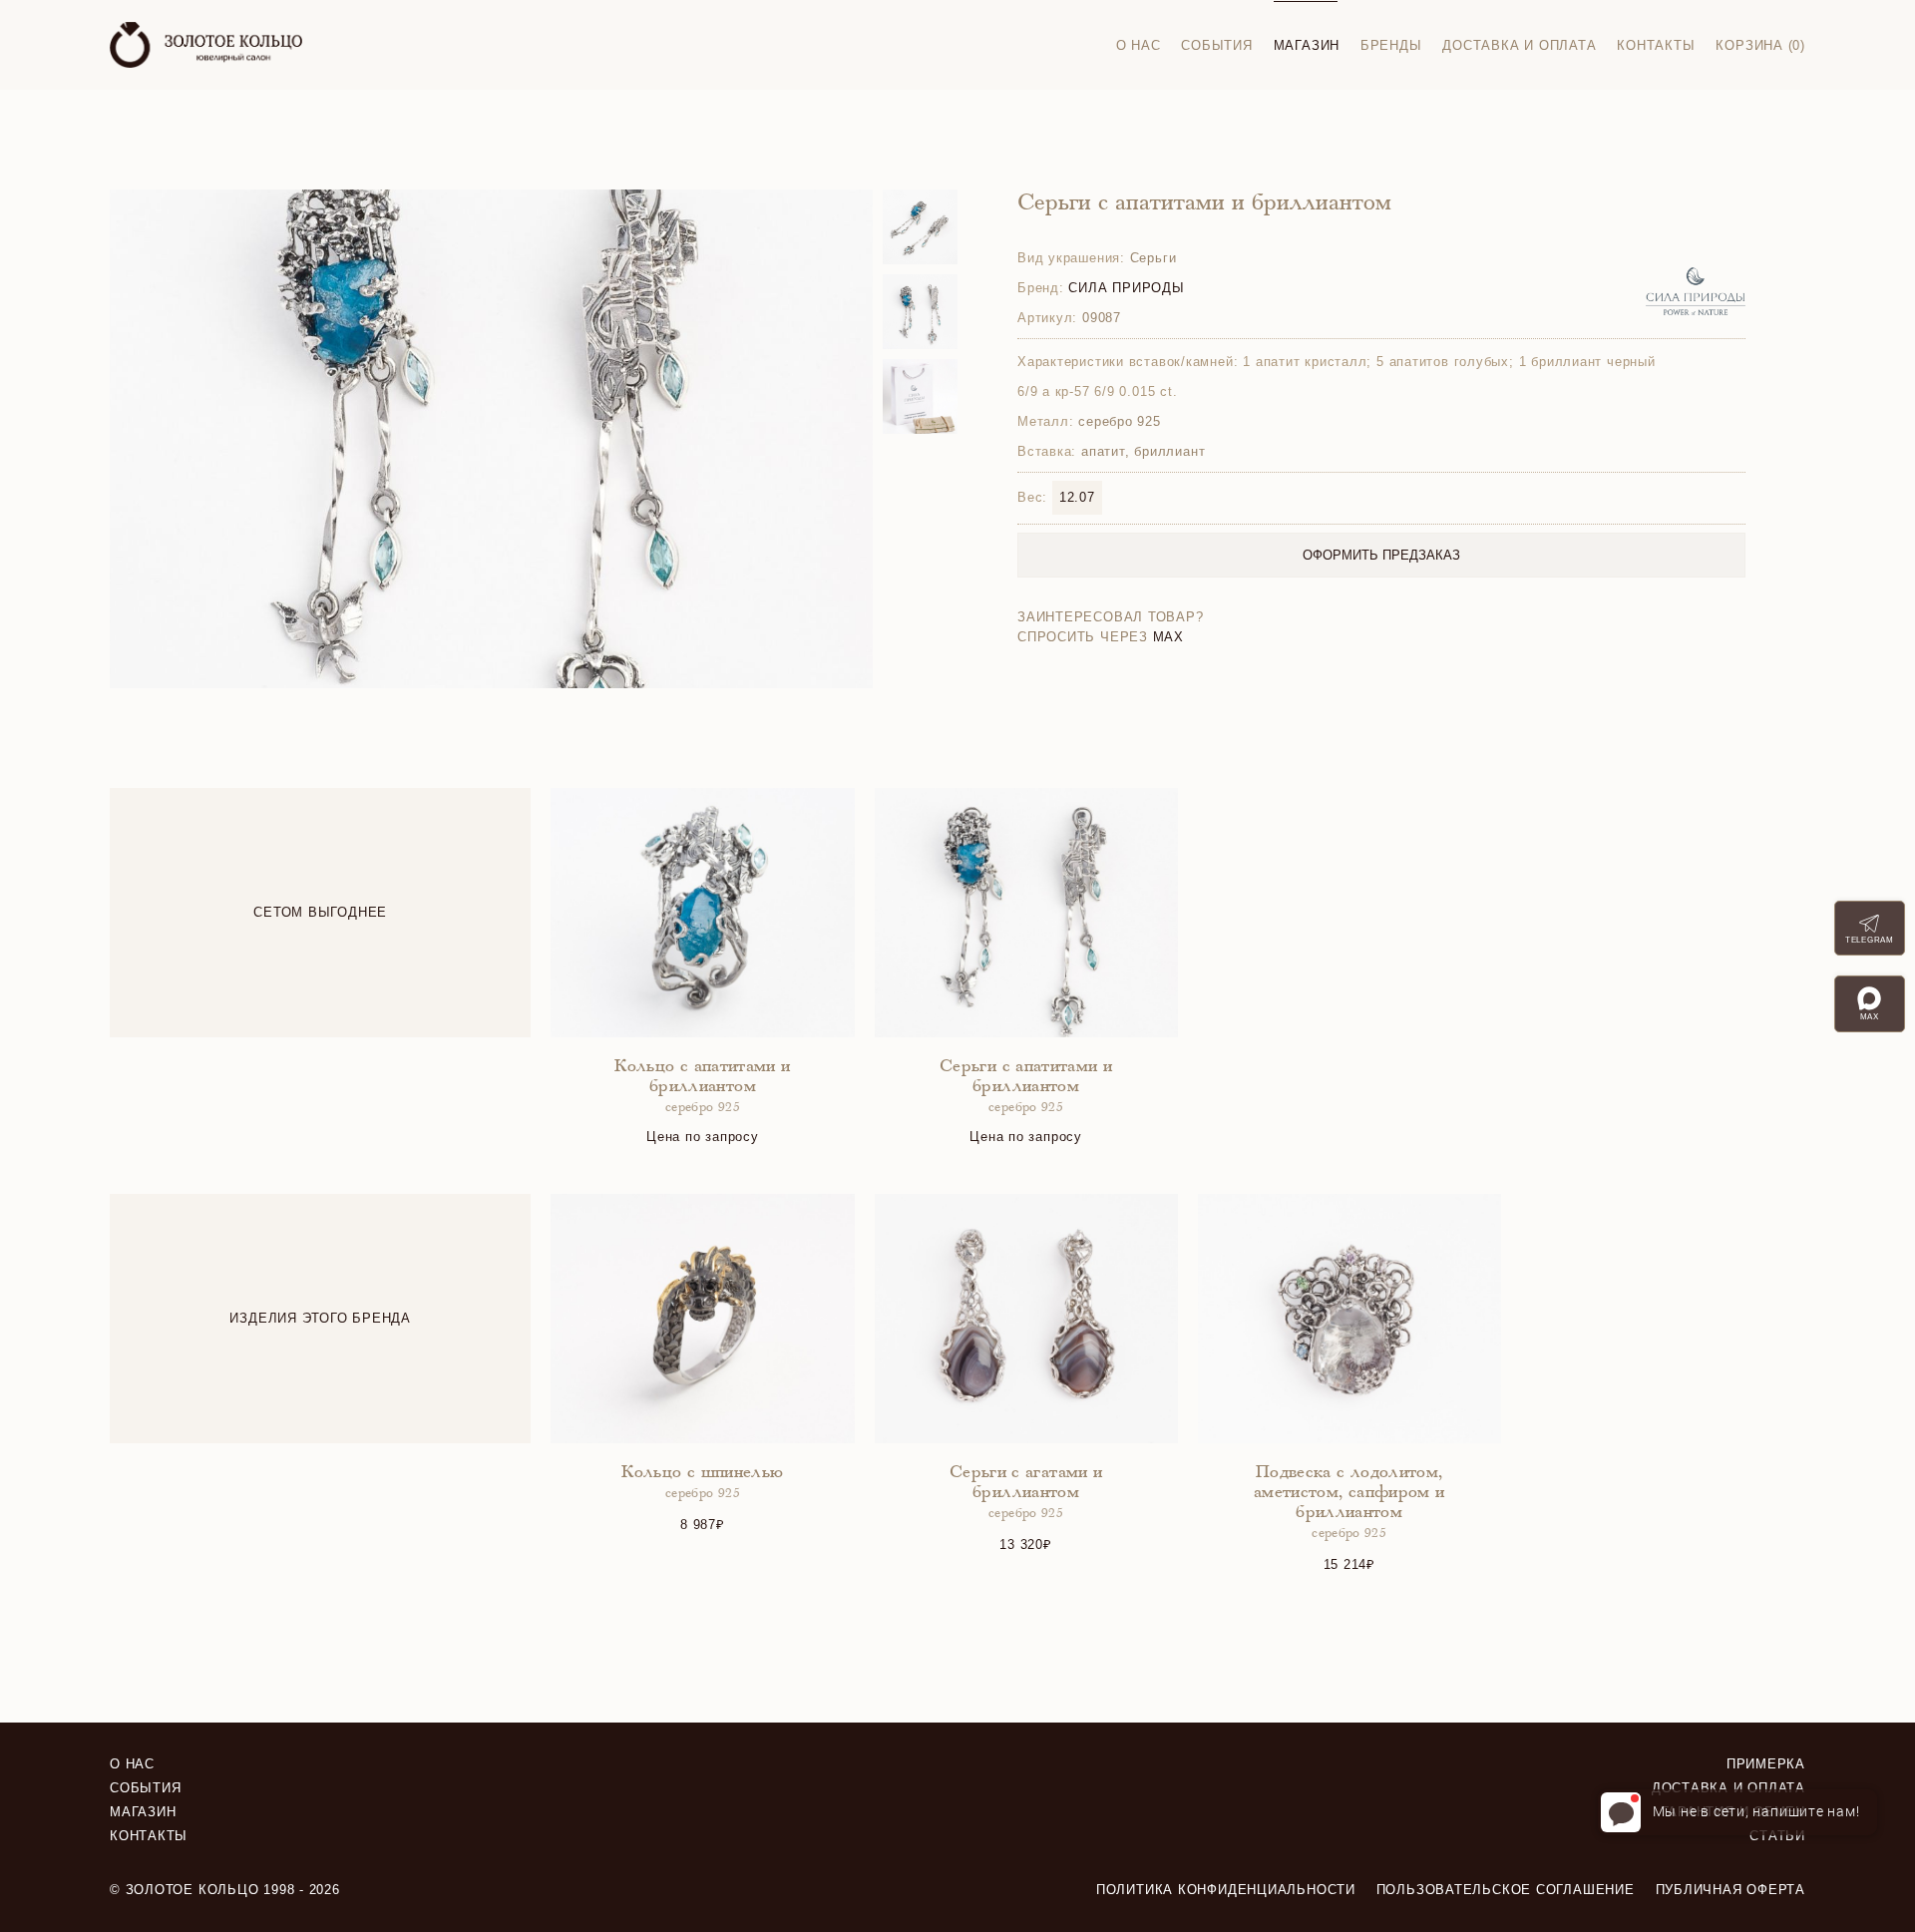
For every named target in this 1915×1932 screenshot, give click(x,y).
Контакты (1656, 45)
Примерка (1766, 1764)
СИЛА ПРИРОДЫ (1126, 288)
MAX (1168, 637)
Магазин (1307, 45)
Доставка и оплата (1519, 45)
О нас (1139, 45)
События (1216, 45)
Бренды (1391, 45)
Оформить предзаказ (1381, 555)
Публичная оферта (1730, 1890)
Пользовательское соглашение (1506, 1890)
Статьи (1777, 1836)
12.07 (1077, 497)
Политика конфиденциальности (1226, 1890)
